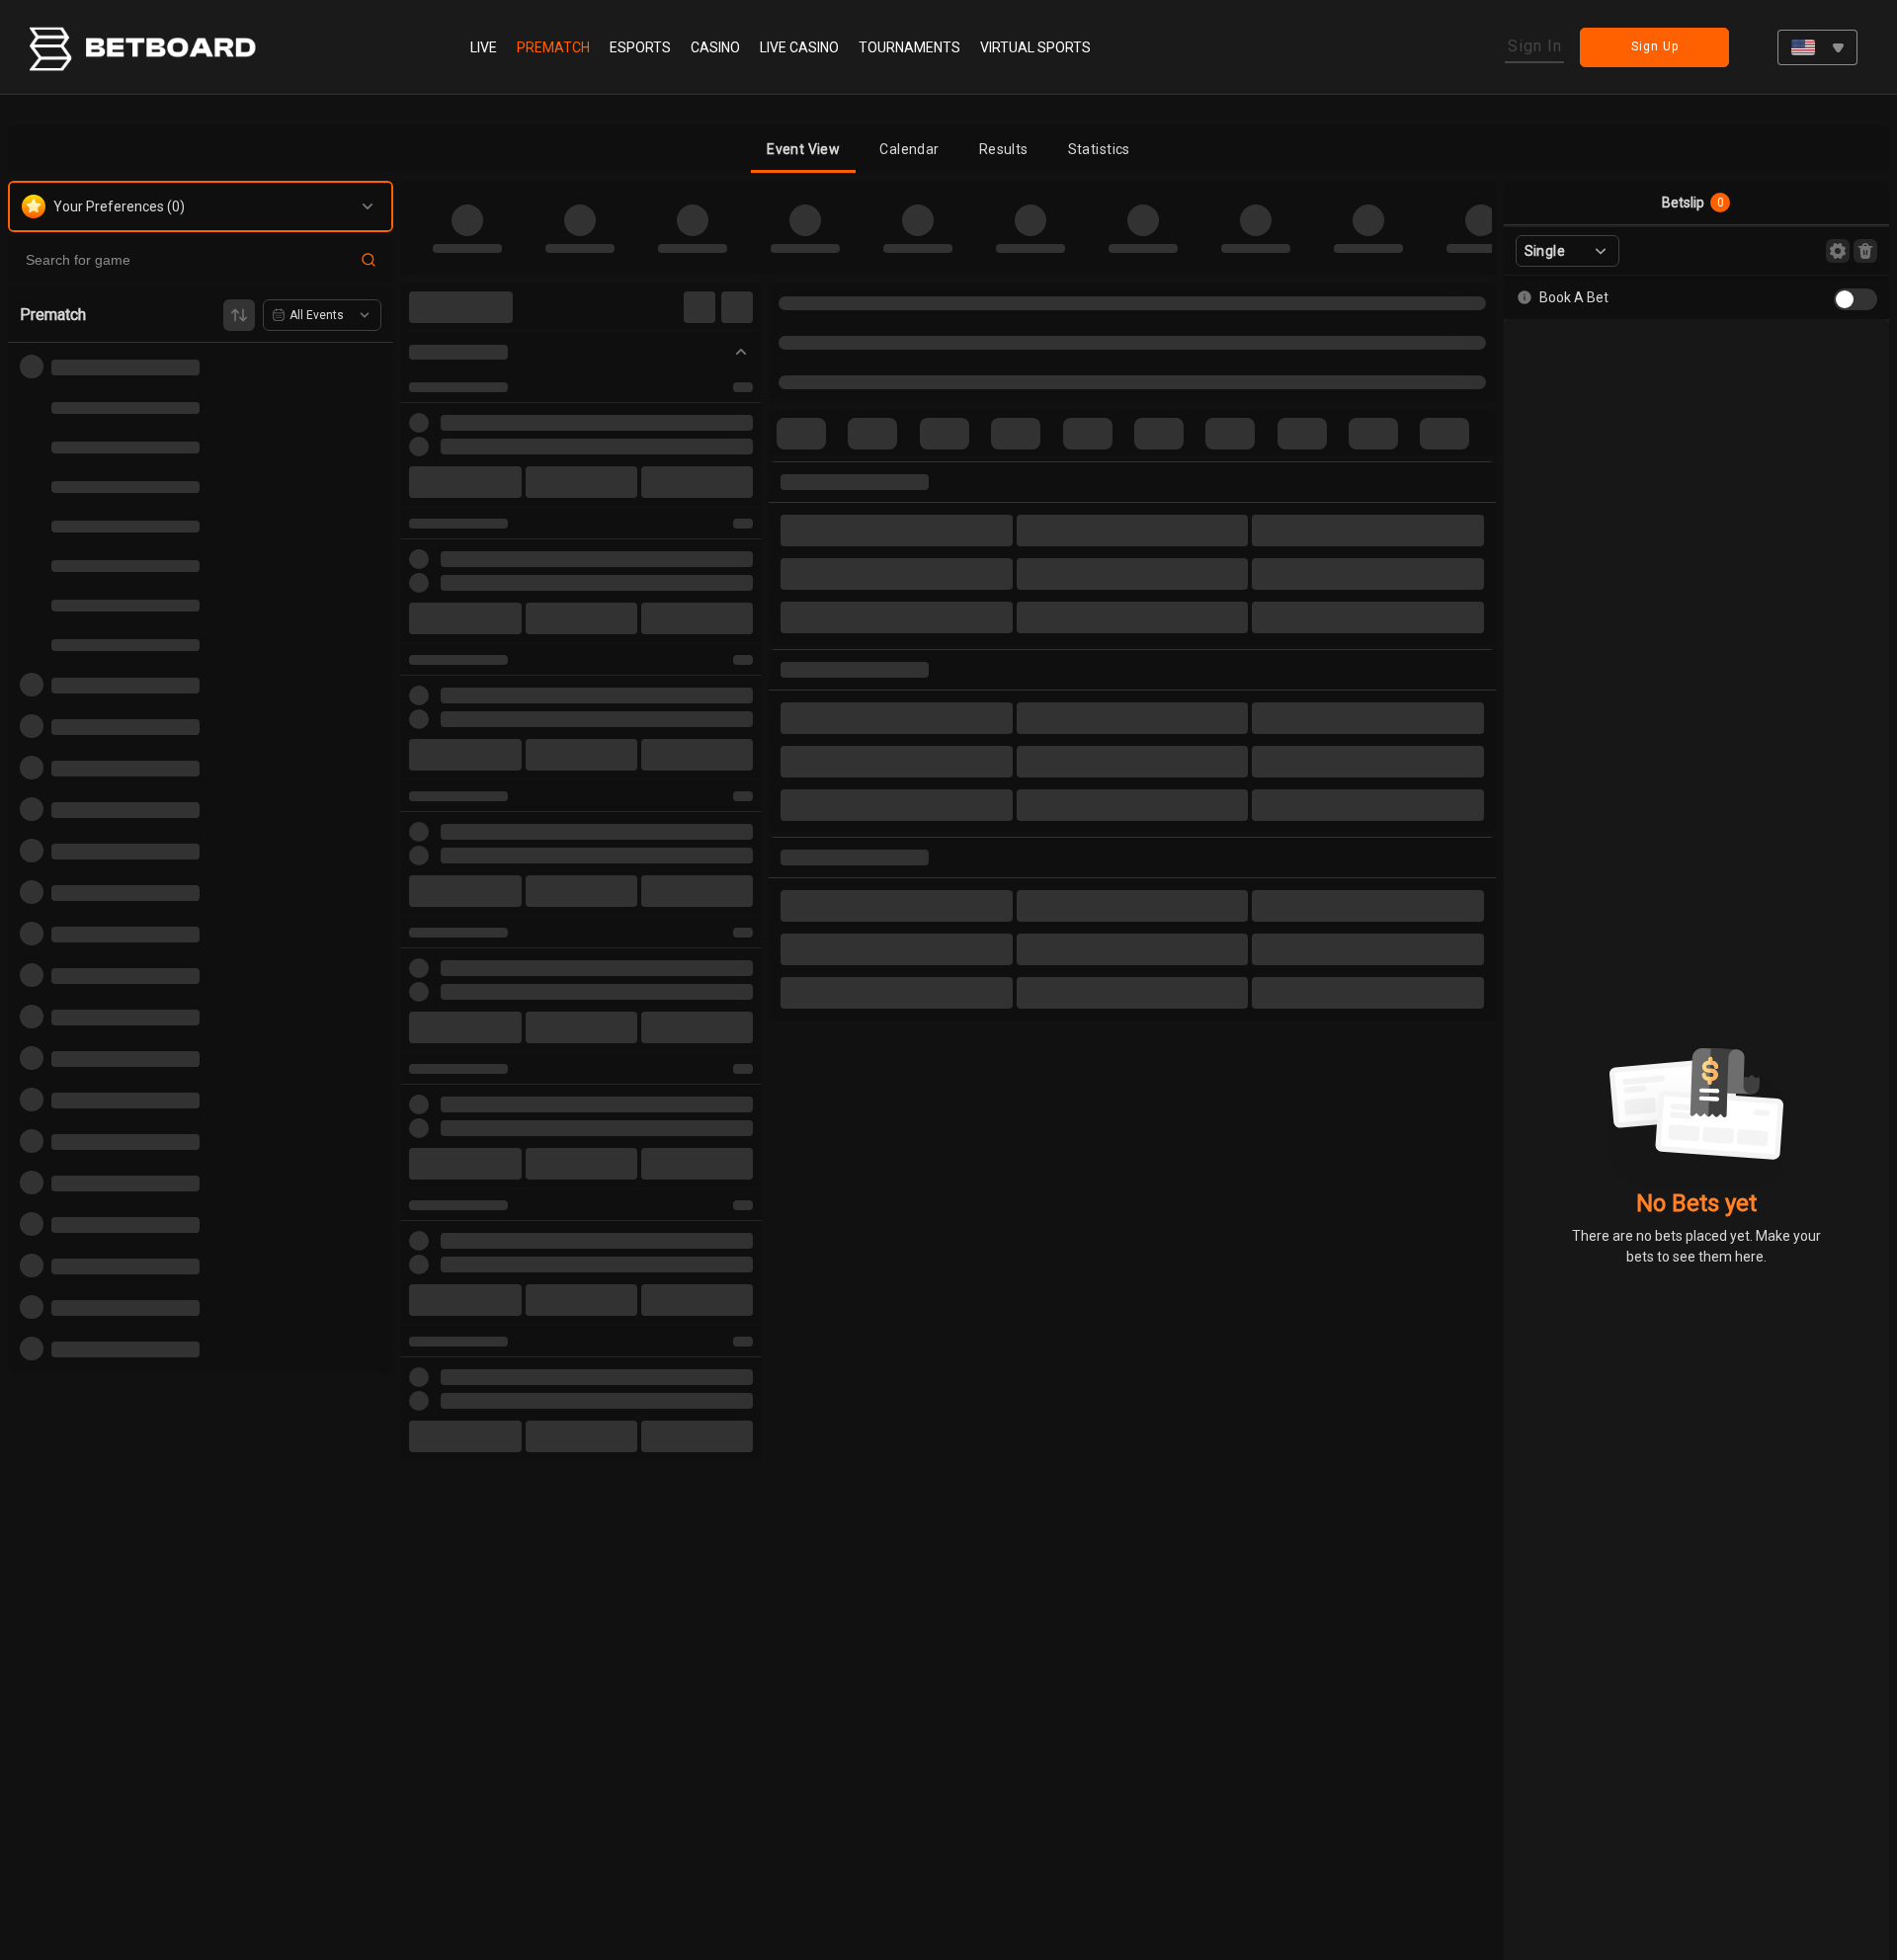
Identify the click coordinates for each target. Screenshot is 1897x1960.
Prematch (553, 47)
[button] (803, 149)
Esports (640, 47)
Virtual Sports (1035, 47)
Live (484, 47)
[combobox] (1817, 47)
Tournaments (909, 47)
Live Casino (799, 47)
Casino (715, 47)
